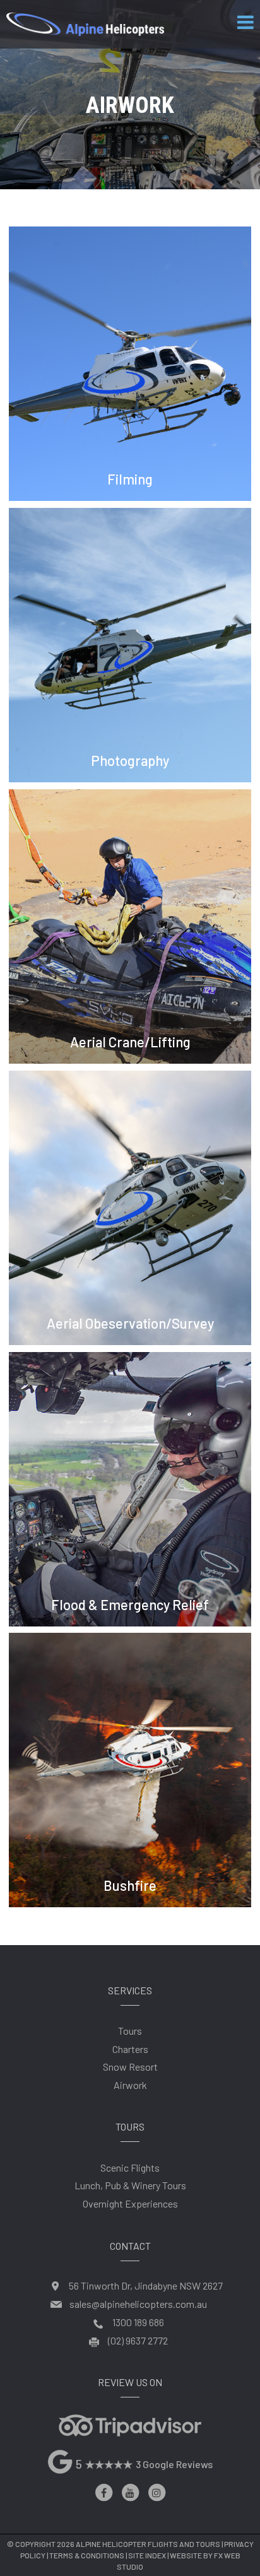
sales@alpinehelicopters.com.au (138, 2304)
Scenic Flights (130, 2167)
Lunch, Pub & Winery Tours (130, 2185)
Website (186, 2555)
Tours (130, 2031)
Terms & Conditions (87, 2555)
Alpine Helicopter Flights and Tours (148, 2544)
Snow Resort (130, 2067)
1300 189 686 (138, 2322)
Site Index (147, 2555)
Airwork (130, 2085)
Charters (130, 2049)
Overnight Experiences (130, 2203)
